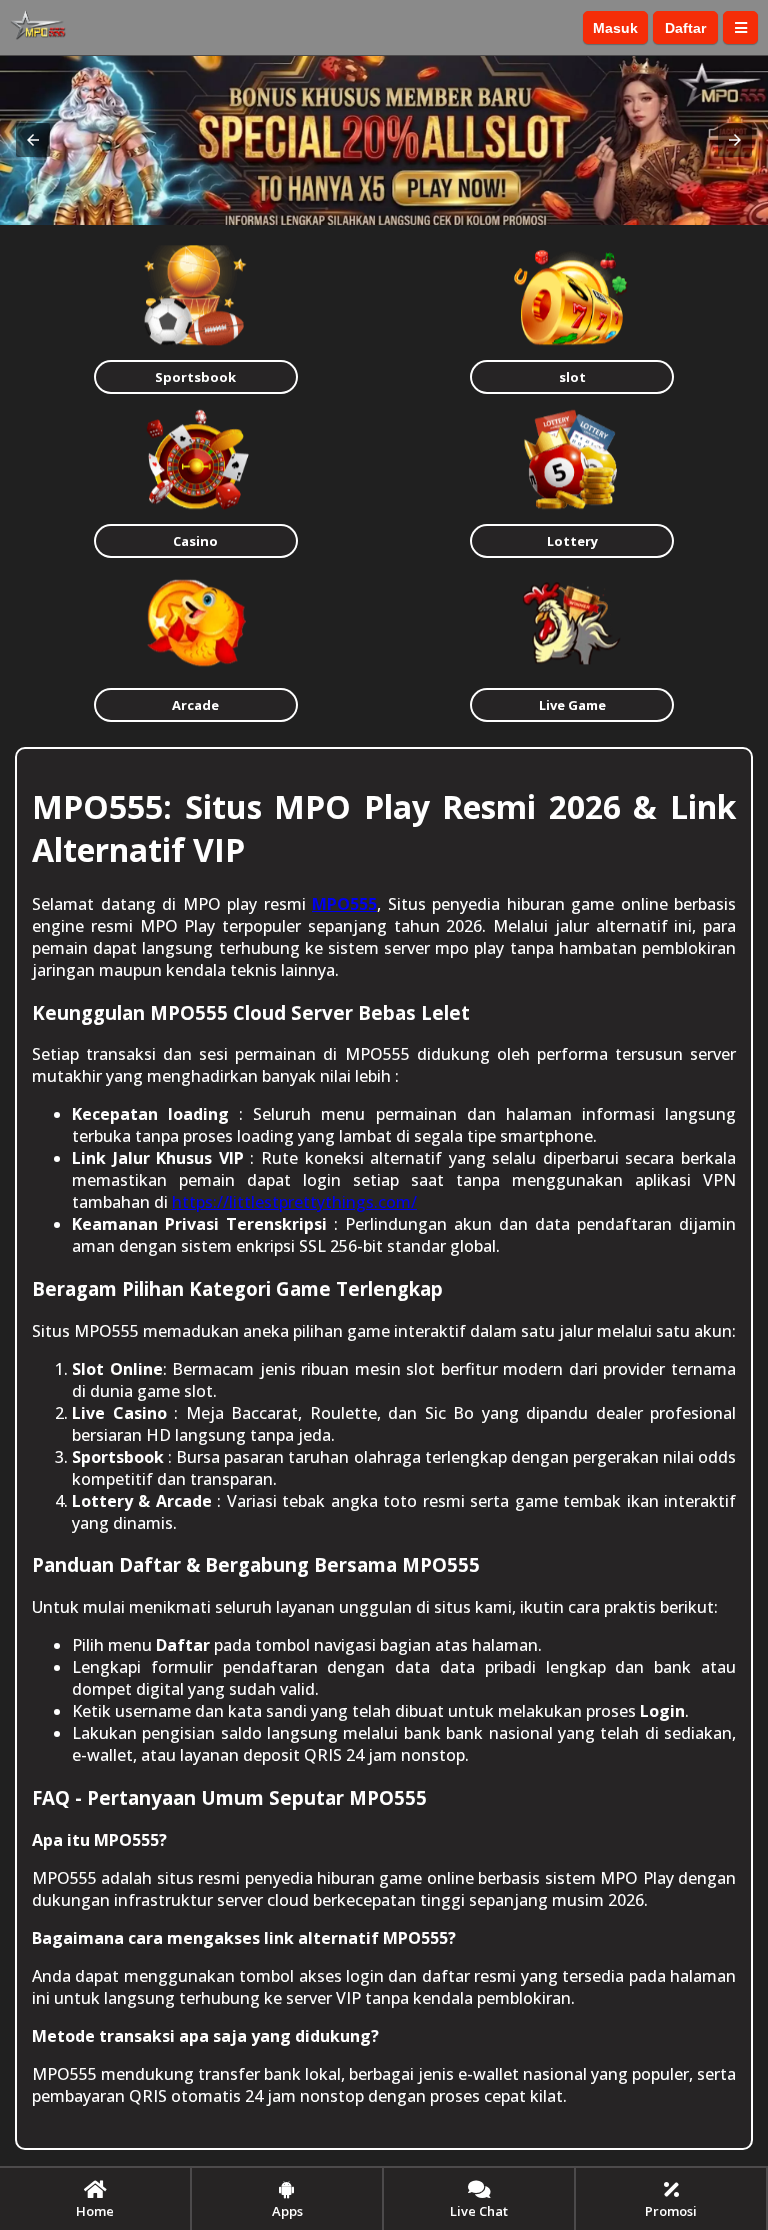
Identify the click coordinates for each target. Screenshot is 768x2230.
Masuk (615, 28)
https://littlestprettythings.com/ (294, 1202)
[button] (33, 140)
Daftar (685, 28)
